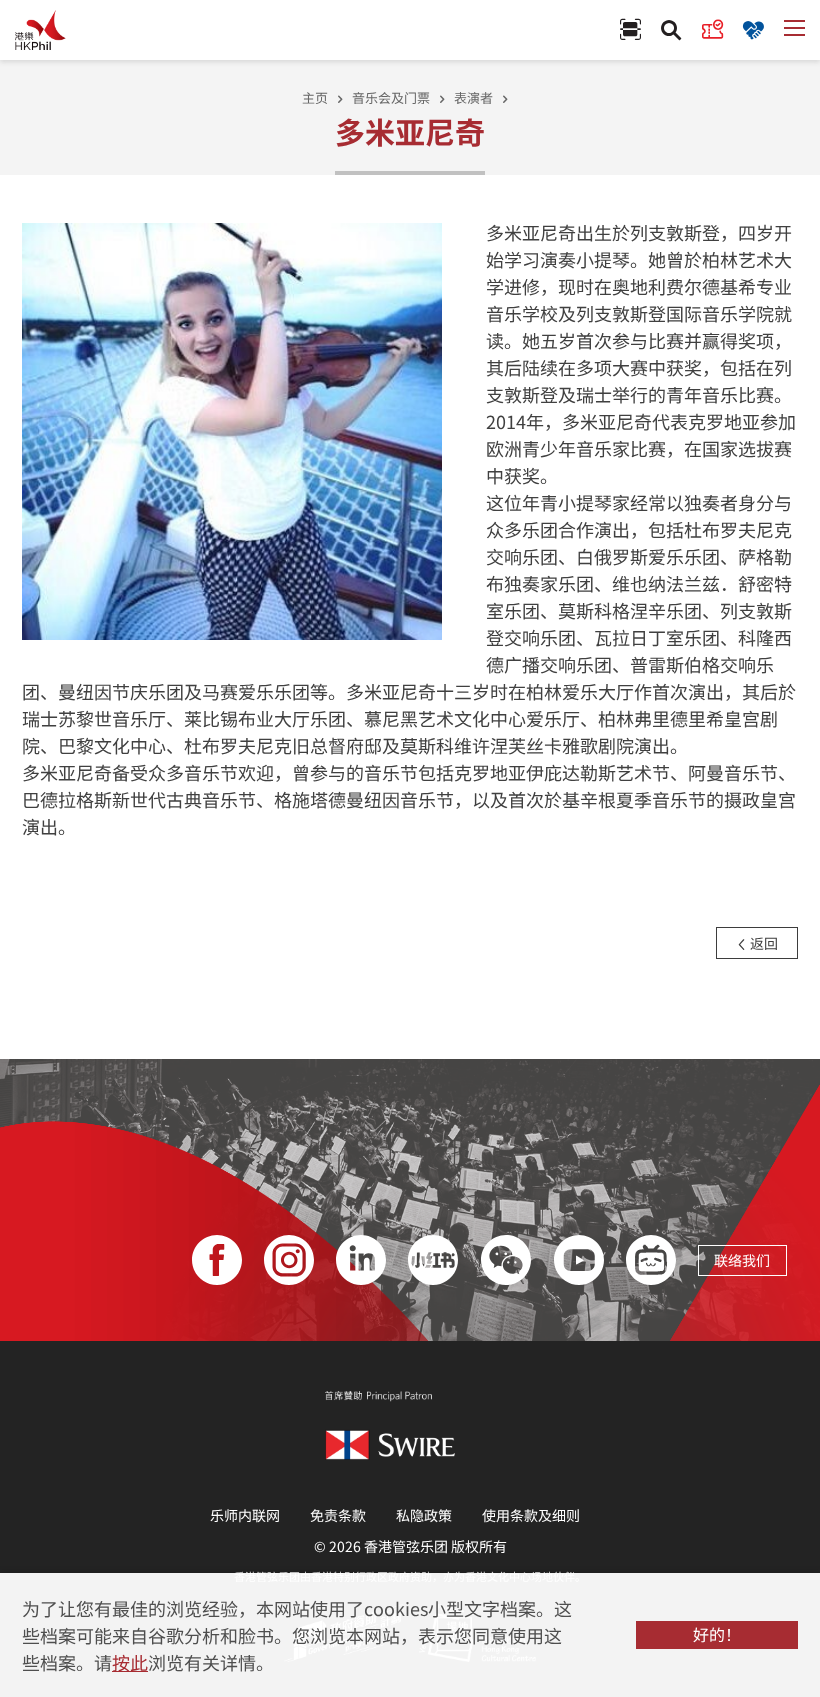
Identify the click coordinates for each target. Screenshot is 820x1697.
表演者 (473, 97)
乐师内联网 (245, 1515)
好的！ (717, 1634)
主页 (315, 97)
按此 (130, 1662)
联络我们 (742, 1260)
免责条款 (338, 1515)
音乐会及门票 (391, 97)
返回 (762, 943)
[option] (232, 429)
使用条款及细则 (531, 1515)
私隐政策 (424, 1515)
